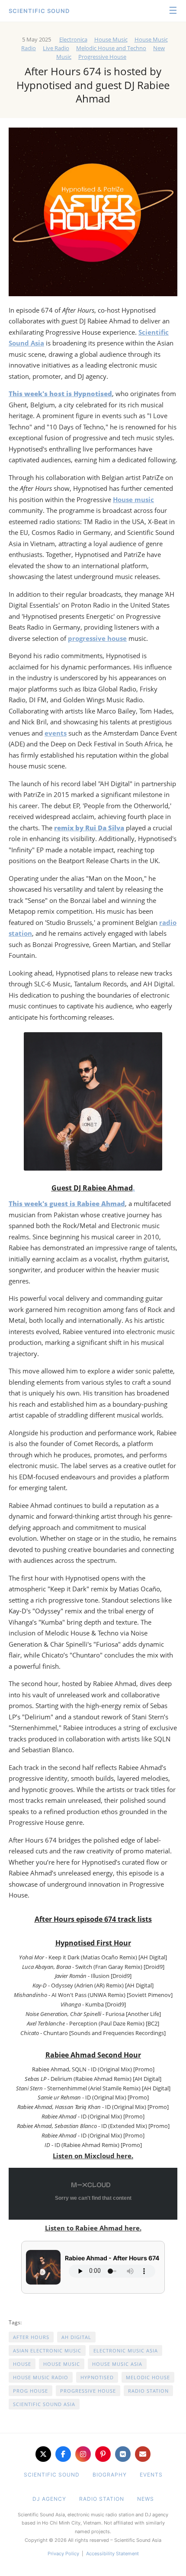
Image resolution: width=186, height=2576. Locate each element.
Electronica (73, 39)
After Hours (31, 2337)
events (56, 733)
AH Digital (76, 2337)
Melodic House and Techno (111, 48)
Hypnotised (97, 2377)
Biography (110, 2475)
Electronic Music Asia (126, 2350)
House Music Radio (41, 2377)
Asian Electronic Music (47, 2350)
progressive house (97, 638)
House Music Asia (117, 2364)
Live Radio (56, 48)
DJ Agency (49, 2499)
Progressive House (102, 57)
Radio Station (148, 2391)
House (22, 2364)
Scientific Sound (39, 11)
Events (151, 2475)
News (146, 2499)
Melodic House (148, 2377)
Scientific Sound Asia (44, 2404)
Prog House (30, 2391)
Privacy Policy (63, 2554)
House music (133, 499)
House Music (111, 39)
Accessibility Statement (112, 2554)
